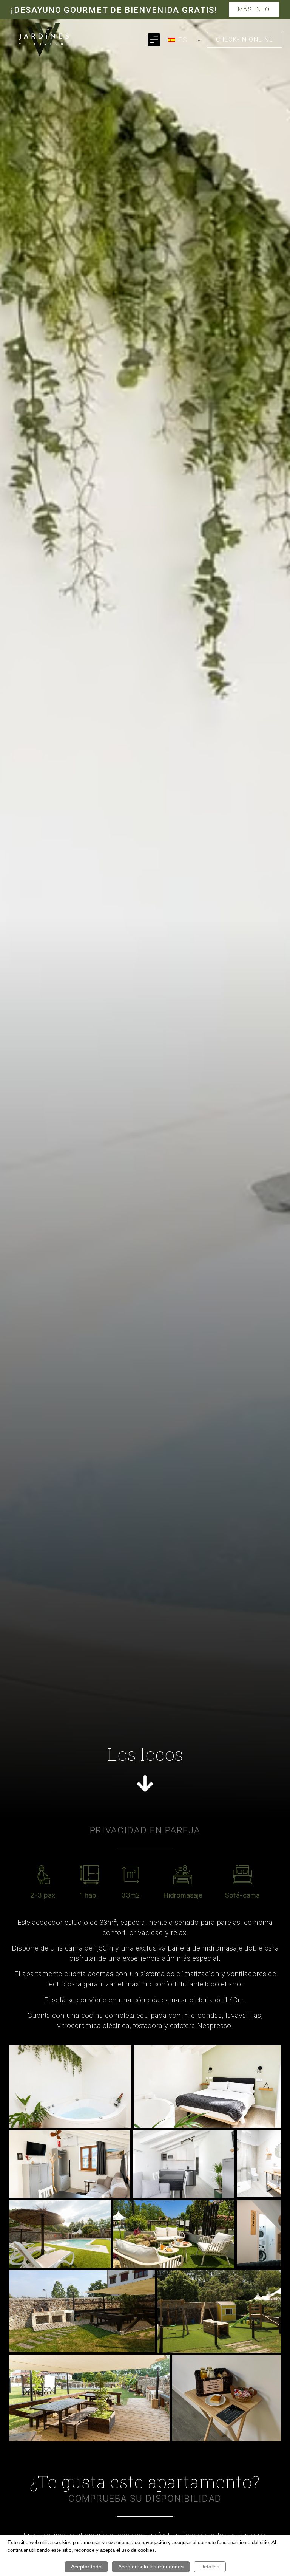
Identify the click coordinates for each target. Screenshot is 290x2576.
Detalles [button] (210, 2567)
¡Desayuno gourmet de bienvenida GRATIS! (114, 10)
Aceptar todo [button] (86, 2567)
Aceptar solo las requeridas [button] (151, 2567)
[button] (154, 39)
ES (182, 40)
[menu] (183, 40)
